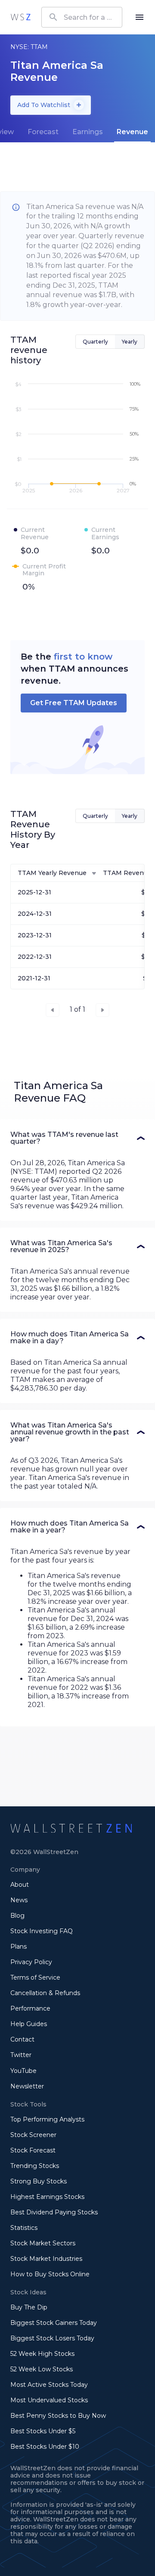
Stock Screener (33, 2135)
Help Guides (29, 2024)
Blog (17, 1916)
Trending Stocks (35, 2166)
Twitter (21, 2055)
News (19, 1900)
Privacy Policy (31, 1962)
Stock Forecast (33, 2150)
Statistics (24, 2228)
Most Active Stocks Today (49, 2385)
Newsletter (27, 2086)
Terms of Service (35, 1977)
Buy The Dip (29, 2307)
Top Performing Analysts (47, 2119)
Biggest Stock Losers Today (52, 2338)
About (20, 1885)
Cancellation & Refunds (45, 1993)
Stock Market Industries (46, 2259)
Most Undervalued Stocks (49, 2400)
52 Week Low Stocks (42, 2369)
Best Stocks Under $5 (43, 2431)
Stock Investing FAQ (42, 1931)
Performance (30, 2008)
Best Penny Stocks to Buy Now (58, 2416)
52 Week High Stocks (42, 2354)
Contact (22, 2039)
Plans (19, 1947)
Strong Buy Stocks (39, 2181)
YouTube (23, 2071)
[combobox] (82, 17)
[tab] (43, 132)
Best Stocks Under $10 (45, 2447)
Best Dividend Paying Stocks (54, 2212)
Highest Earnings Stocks (47, 2197)
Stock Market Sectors (43, 2243)
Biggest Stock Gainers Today (54, 2323)
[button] (77, 1138)
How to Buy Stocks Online (50, 2274)
